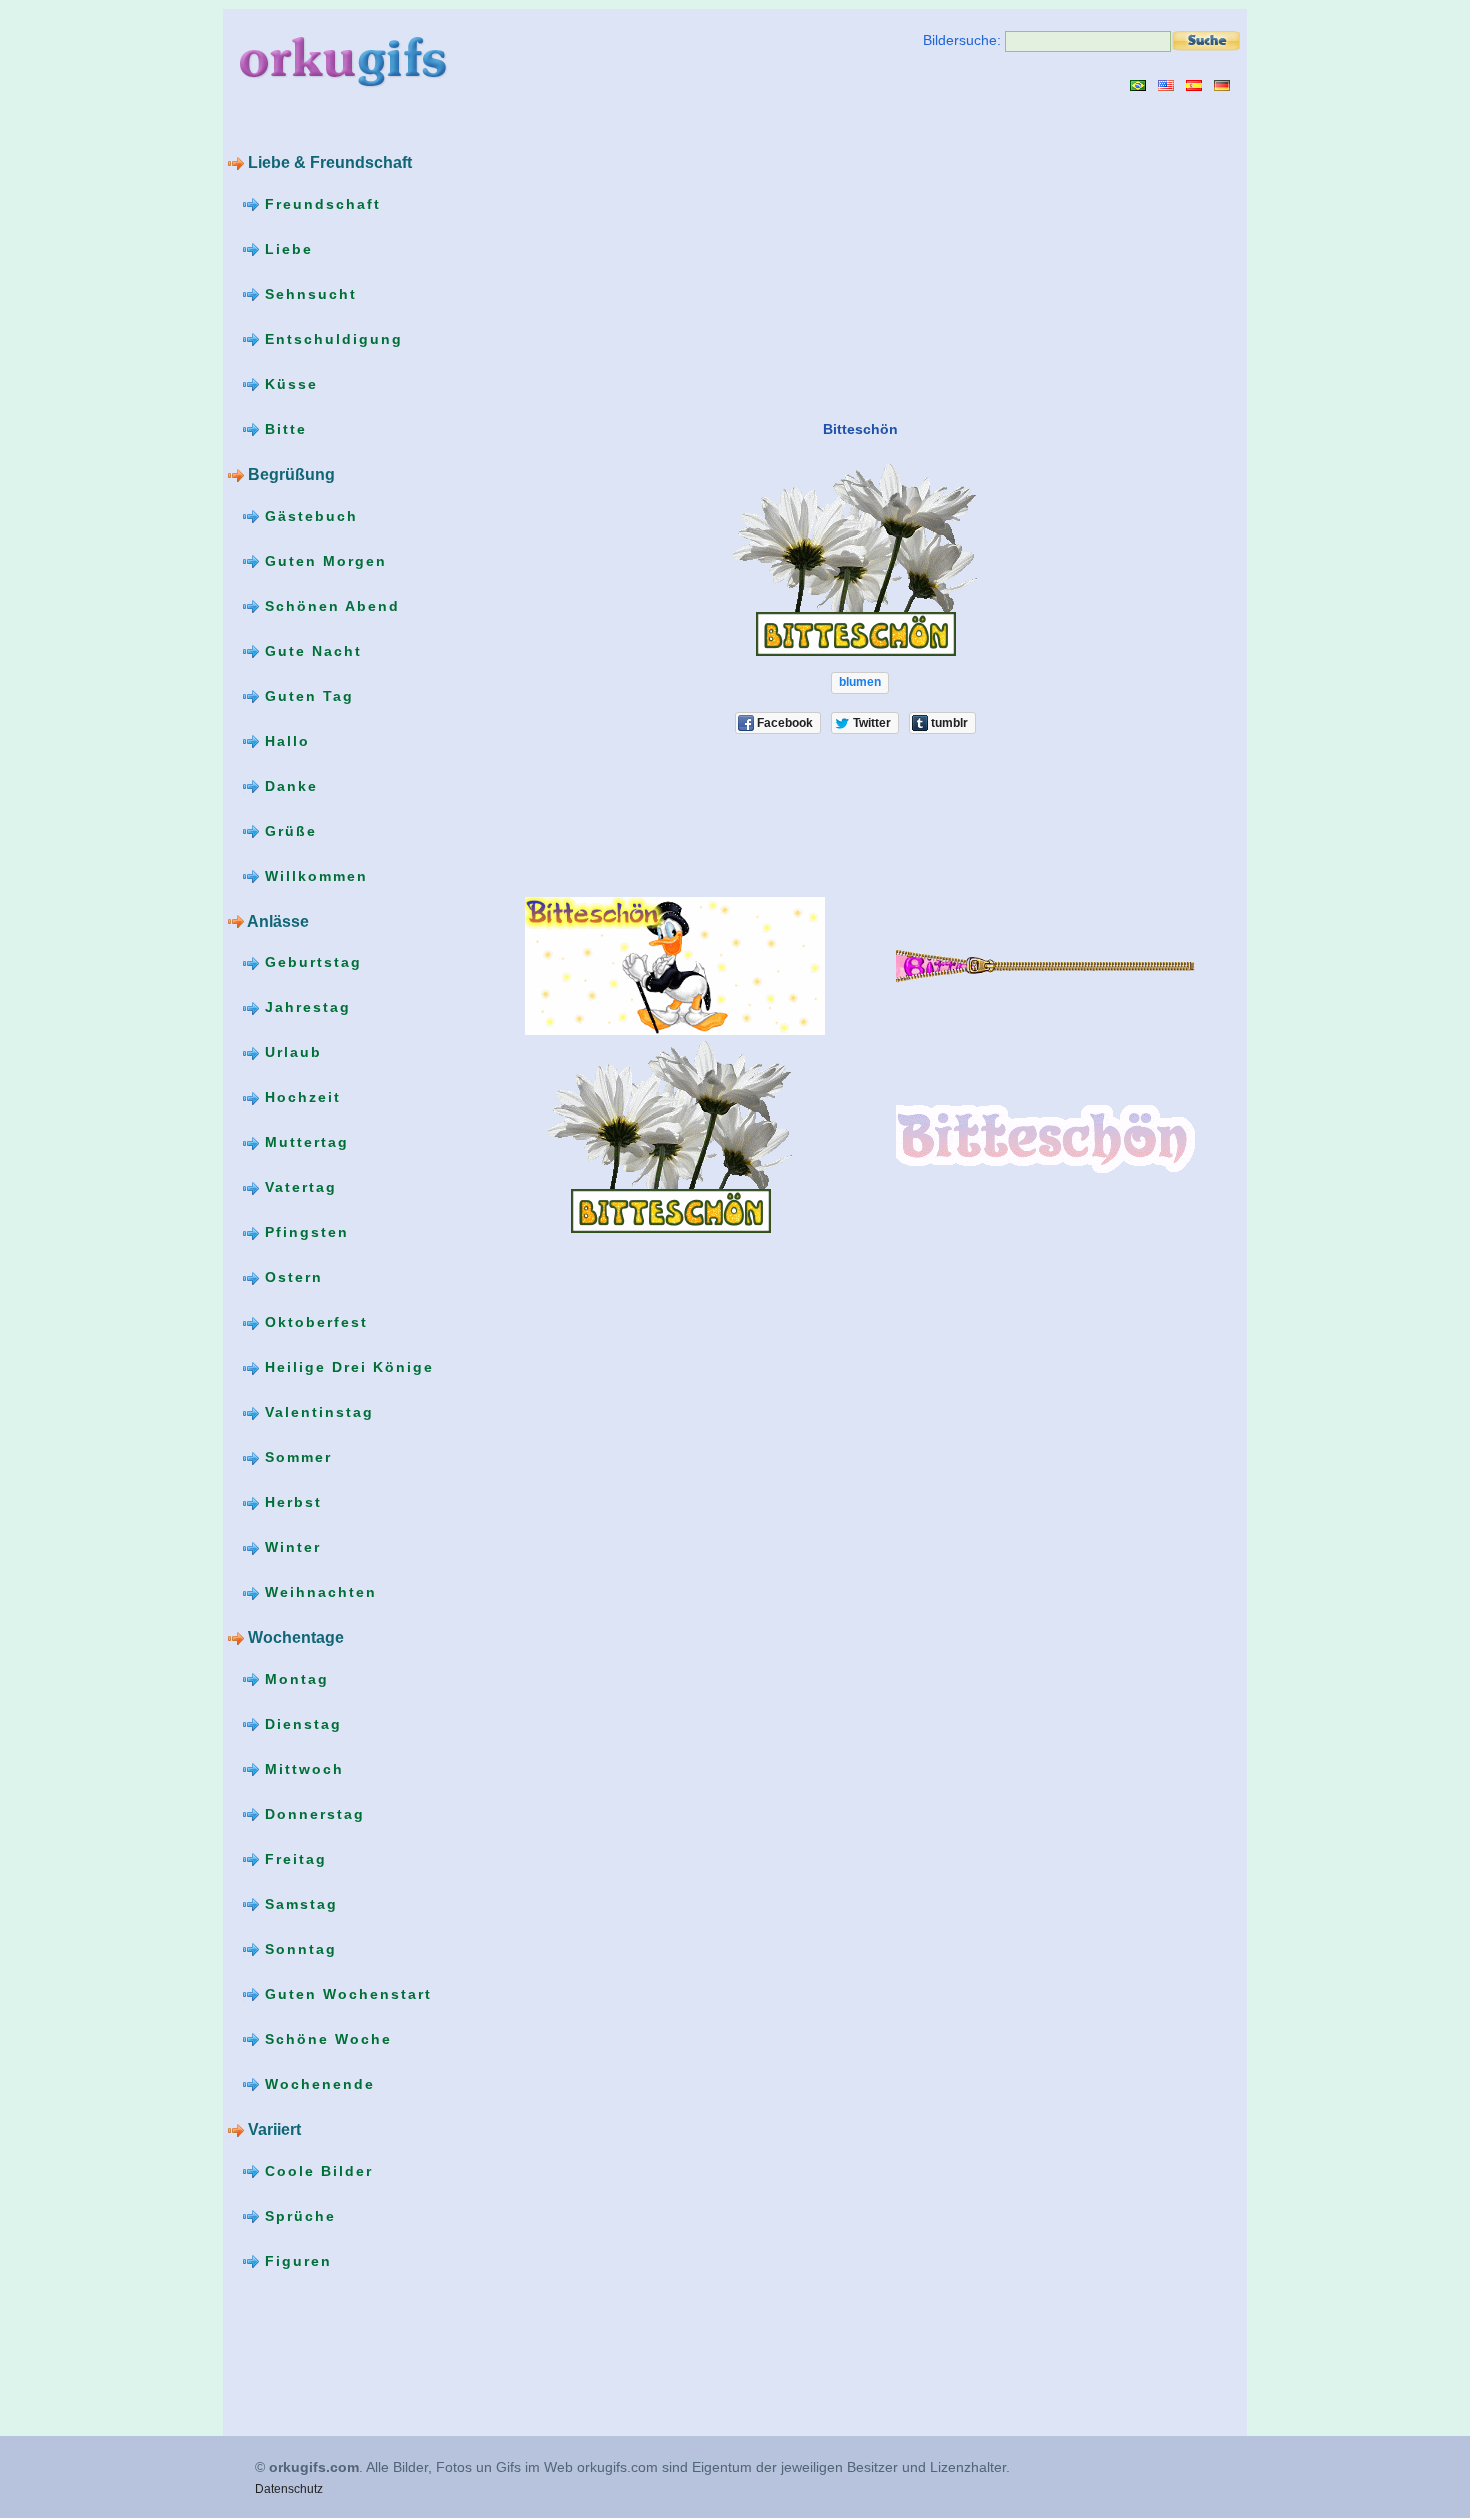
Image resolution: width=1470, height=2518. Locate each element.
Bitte (283, 429)
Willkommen (313, 876)
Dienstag (300, 1724)
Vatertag (298, 1187)
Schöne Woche (325, 2039)
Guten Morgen (323, 561)
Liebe (286, 249)
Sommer (295, 1457)
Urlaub (290, 1052)
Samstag (298, 1904)
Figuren (295, 2261)
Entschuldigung (331, 339)
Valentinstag (316, 1412)
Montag (294, 1679)
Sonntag (298, 1949)
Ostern (291, 1277)
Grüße (288, 831)
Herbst (290, 1502)
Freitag (293, 1859)
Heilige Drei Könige (346, 1367)
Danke (288, 786)
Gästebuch (308, 516)
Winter (290, 1547)
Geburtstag (310, 962)
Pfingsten (304, 1232)
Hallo (284, 741)
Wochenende (317, 2084)
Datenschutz (289, 2489)
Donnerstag (312, 1814)
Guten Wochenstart (345, 1994)
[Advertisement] (656, 255)
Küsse (288, 384)
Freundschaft (320, 204)
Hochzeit (300, 1097)
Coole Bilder (316, 2171)
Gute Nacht (310, 651)
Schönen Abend (329, 606)
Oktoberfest (313, 1322)
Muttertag (304, 1142)
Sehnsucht (308, 294)
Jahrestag (305, 1007)
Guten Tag (306, 696)
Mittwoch (301, 1769)
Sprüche (297, 2216)
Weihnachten (318, 1592)
